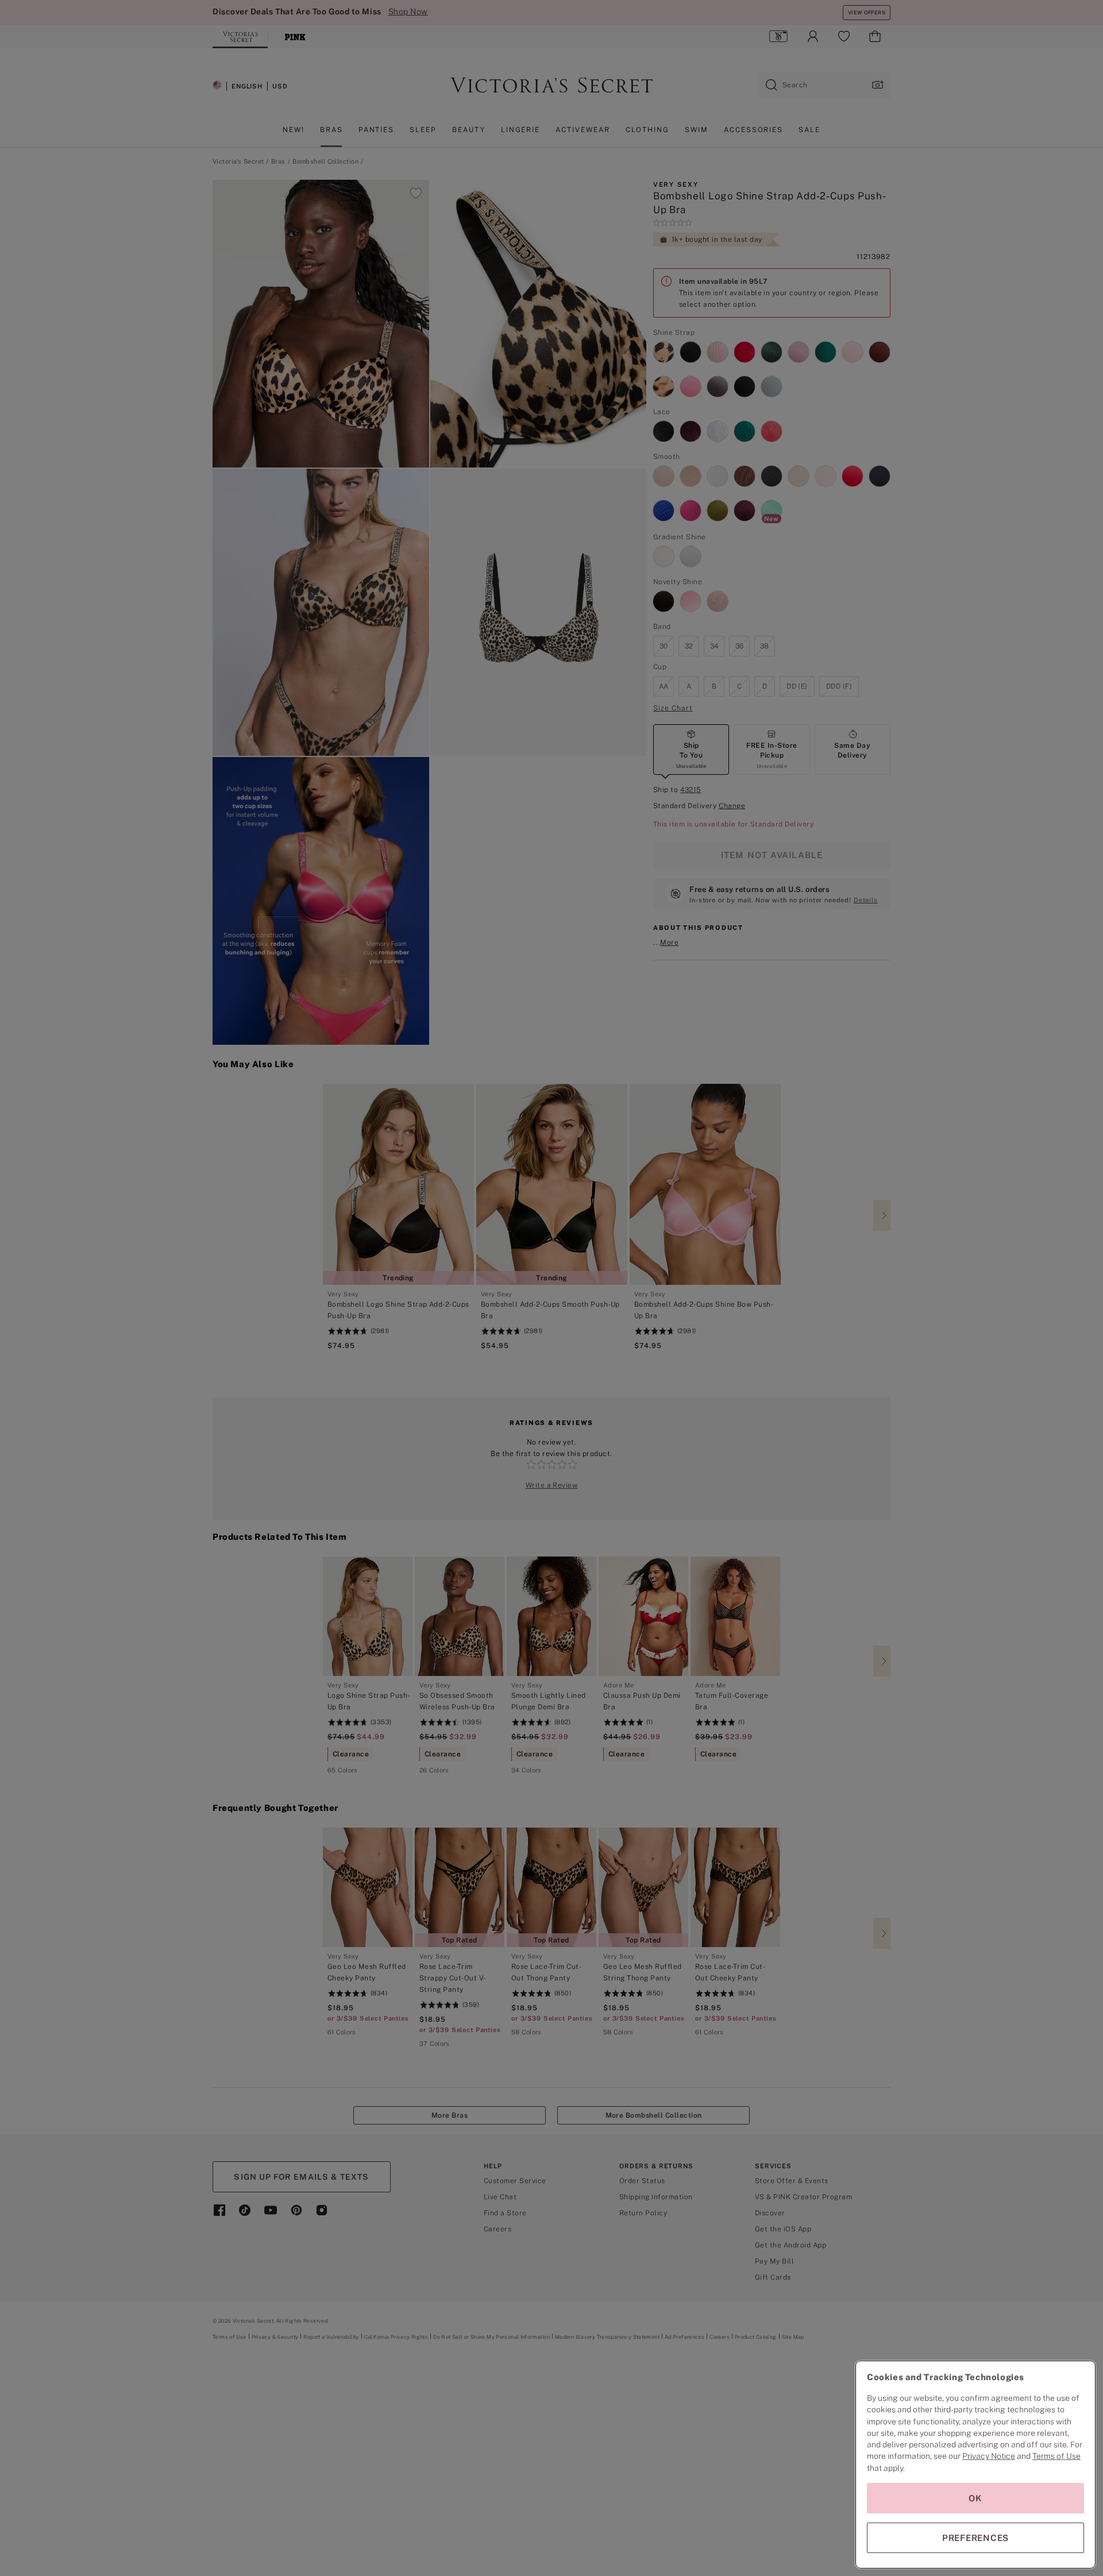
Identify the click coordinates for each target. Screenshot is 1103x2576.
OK (975, 2498)
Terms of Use (1056, 2456)
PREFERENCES (975, 2538)
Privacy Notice (989, 2456)
